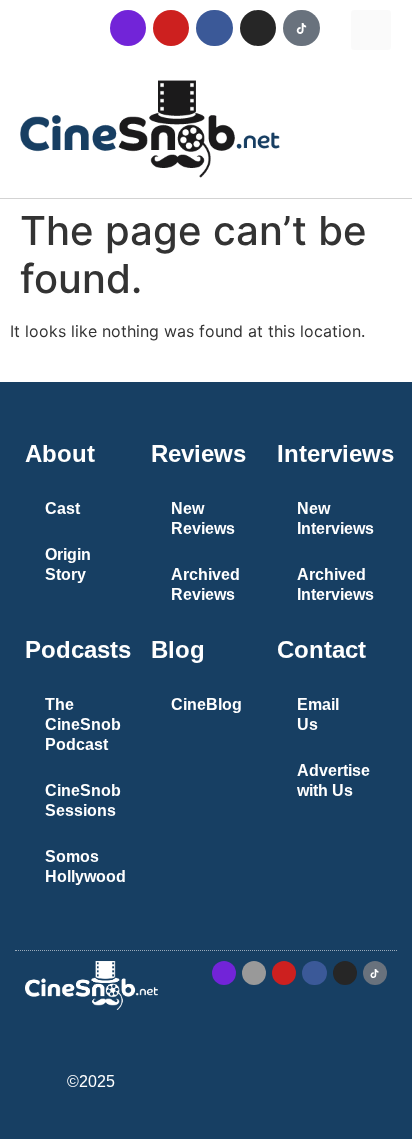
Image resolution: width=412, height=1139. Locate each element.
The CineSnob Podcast (83, 724)
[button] (371, 30)
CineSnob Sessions (83, 800)
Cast (62, 508)
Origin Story (68, 564)
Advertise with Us (333, 780)
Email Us (318, 714)
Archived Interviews (335, 584)
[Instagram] (258, 28)
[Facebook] (214, 28)
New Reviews (203, 518)
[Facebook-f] (314, 973)
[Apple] (254, 973)
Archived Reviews (205, 584)
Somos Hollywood (85, 866)
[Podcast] (128, 28)
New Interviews (335, 518)
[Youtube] (171, 28)
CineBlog (206, 704)
